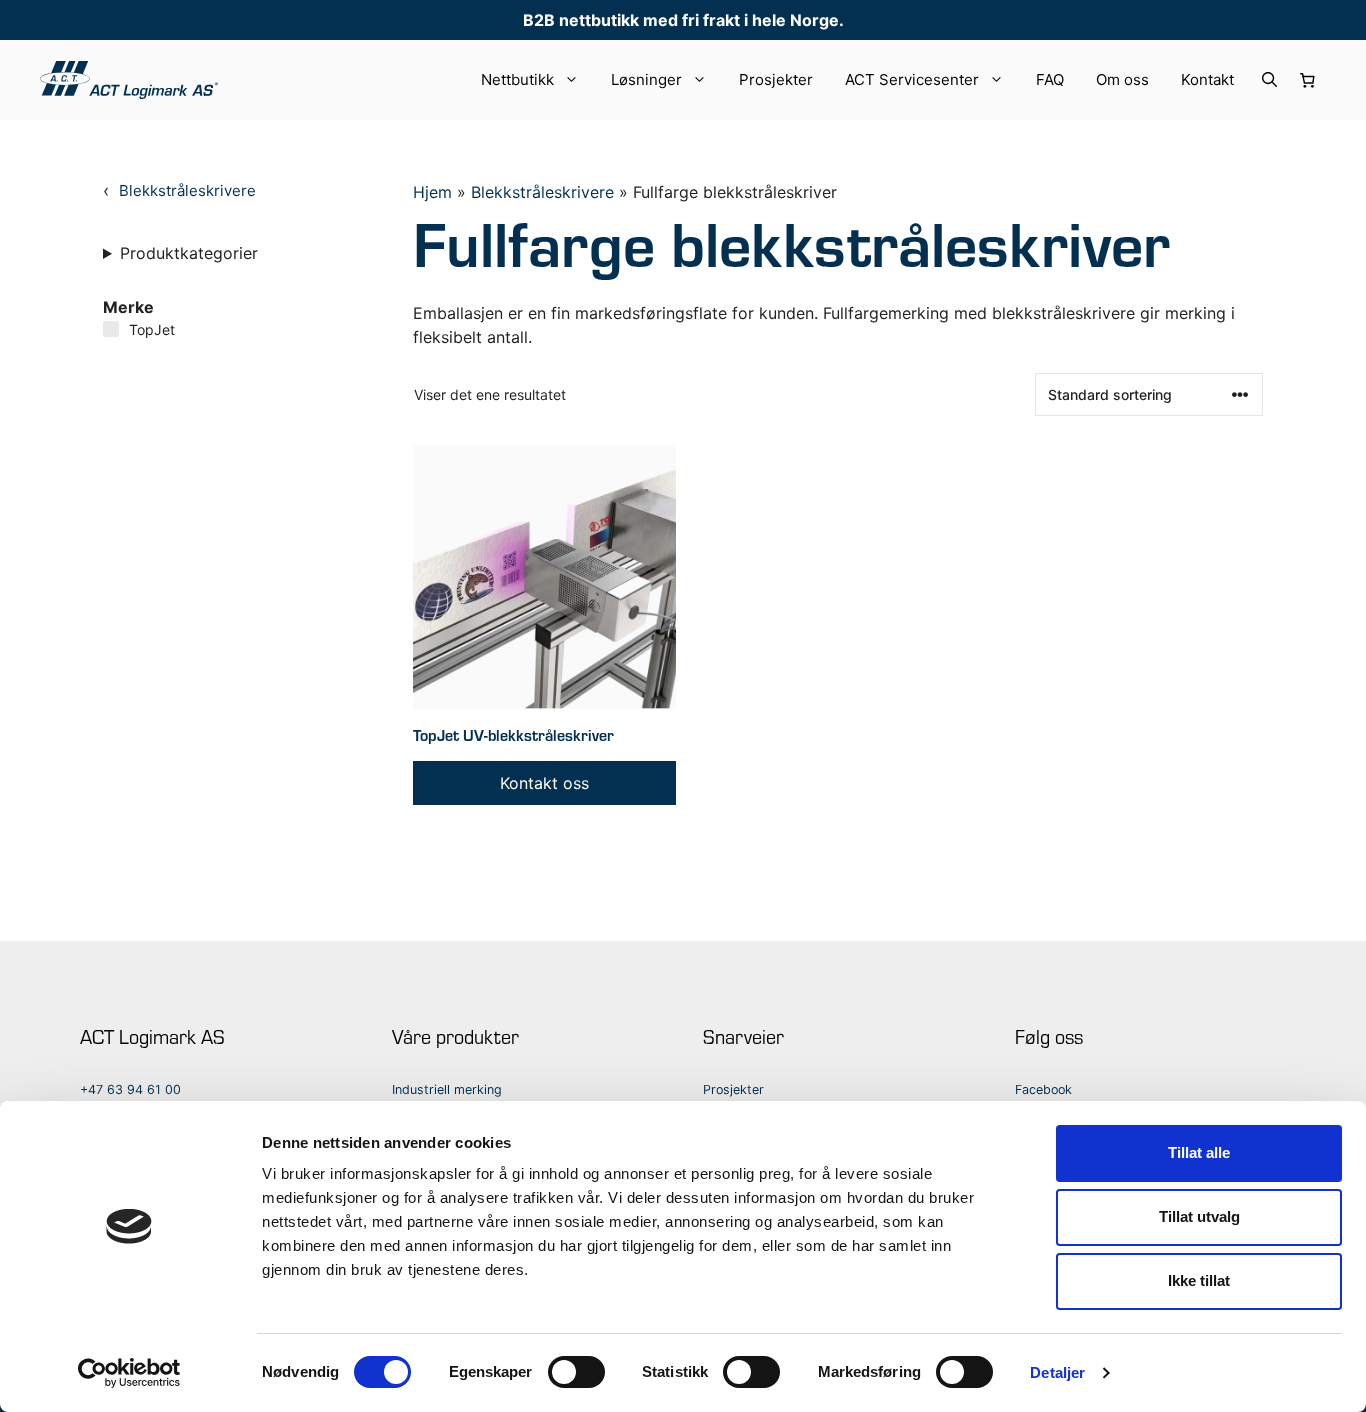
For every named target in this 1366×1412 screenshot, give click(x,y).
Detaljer (1057, 1372)
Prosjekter (776, 79)
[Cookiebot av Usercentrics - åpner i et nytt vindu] (129, 1373)
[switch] (576, 1372)
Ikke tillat (1199, 1280)
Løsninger (646, 79)
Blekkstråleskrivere (542, 192)
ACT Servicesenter (912, 79)
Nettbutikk (517, 79)
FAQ (1050, 79)
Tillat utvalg (1199, 1216)
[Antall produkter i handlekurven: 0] (1308, 80)
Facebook (1043, 1089)
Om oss (1122, 79)
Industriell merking (447, 1089)
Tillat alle (1199, 1152)
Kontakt (1207, 79)
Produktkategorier (189, 253)
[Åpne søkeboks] (1269, 80)
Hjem (432, 192)
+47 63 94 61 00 (130, 1089)
